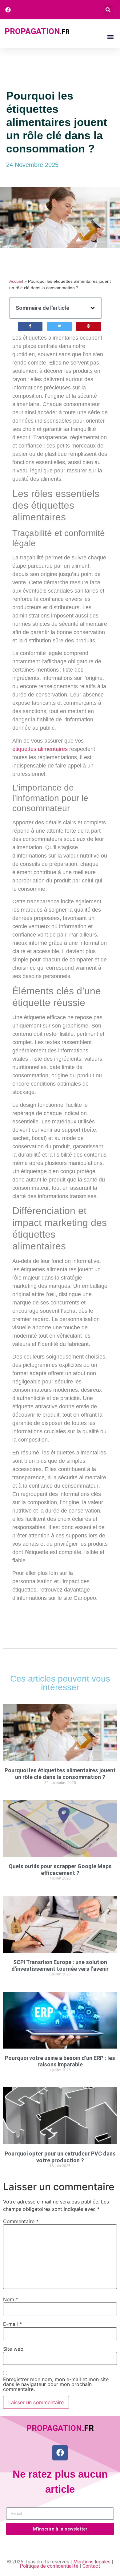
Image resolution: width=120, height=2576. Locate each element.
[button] (108, 10)
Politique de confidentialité (49, 2566)
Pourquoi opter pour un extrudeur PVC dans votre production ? (60, 2157)
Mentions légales (92, 2562)
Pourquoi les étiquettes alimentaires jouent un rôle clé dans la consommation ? (60, 1774)
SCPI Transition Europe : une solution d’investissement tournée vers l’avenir (60, 1965)
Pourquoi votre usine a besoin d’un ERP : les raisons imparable (60, 2061)
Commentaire (21, 2221)
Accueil (16, 281)
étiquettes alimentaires (40, 749)
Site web (13, 2349)
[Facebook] (60, 2453)
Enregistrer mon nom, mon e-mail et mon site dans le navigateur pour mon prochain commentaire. (56, 2384)
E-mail (12, 2324)
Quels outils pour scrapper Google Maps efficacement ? (60, 1870)
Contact (91, 2566)
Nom (11, 2299)
